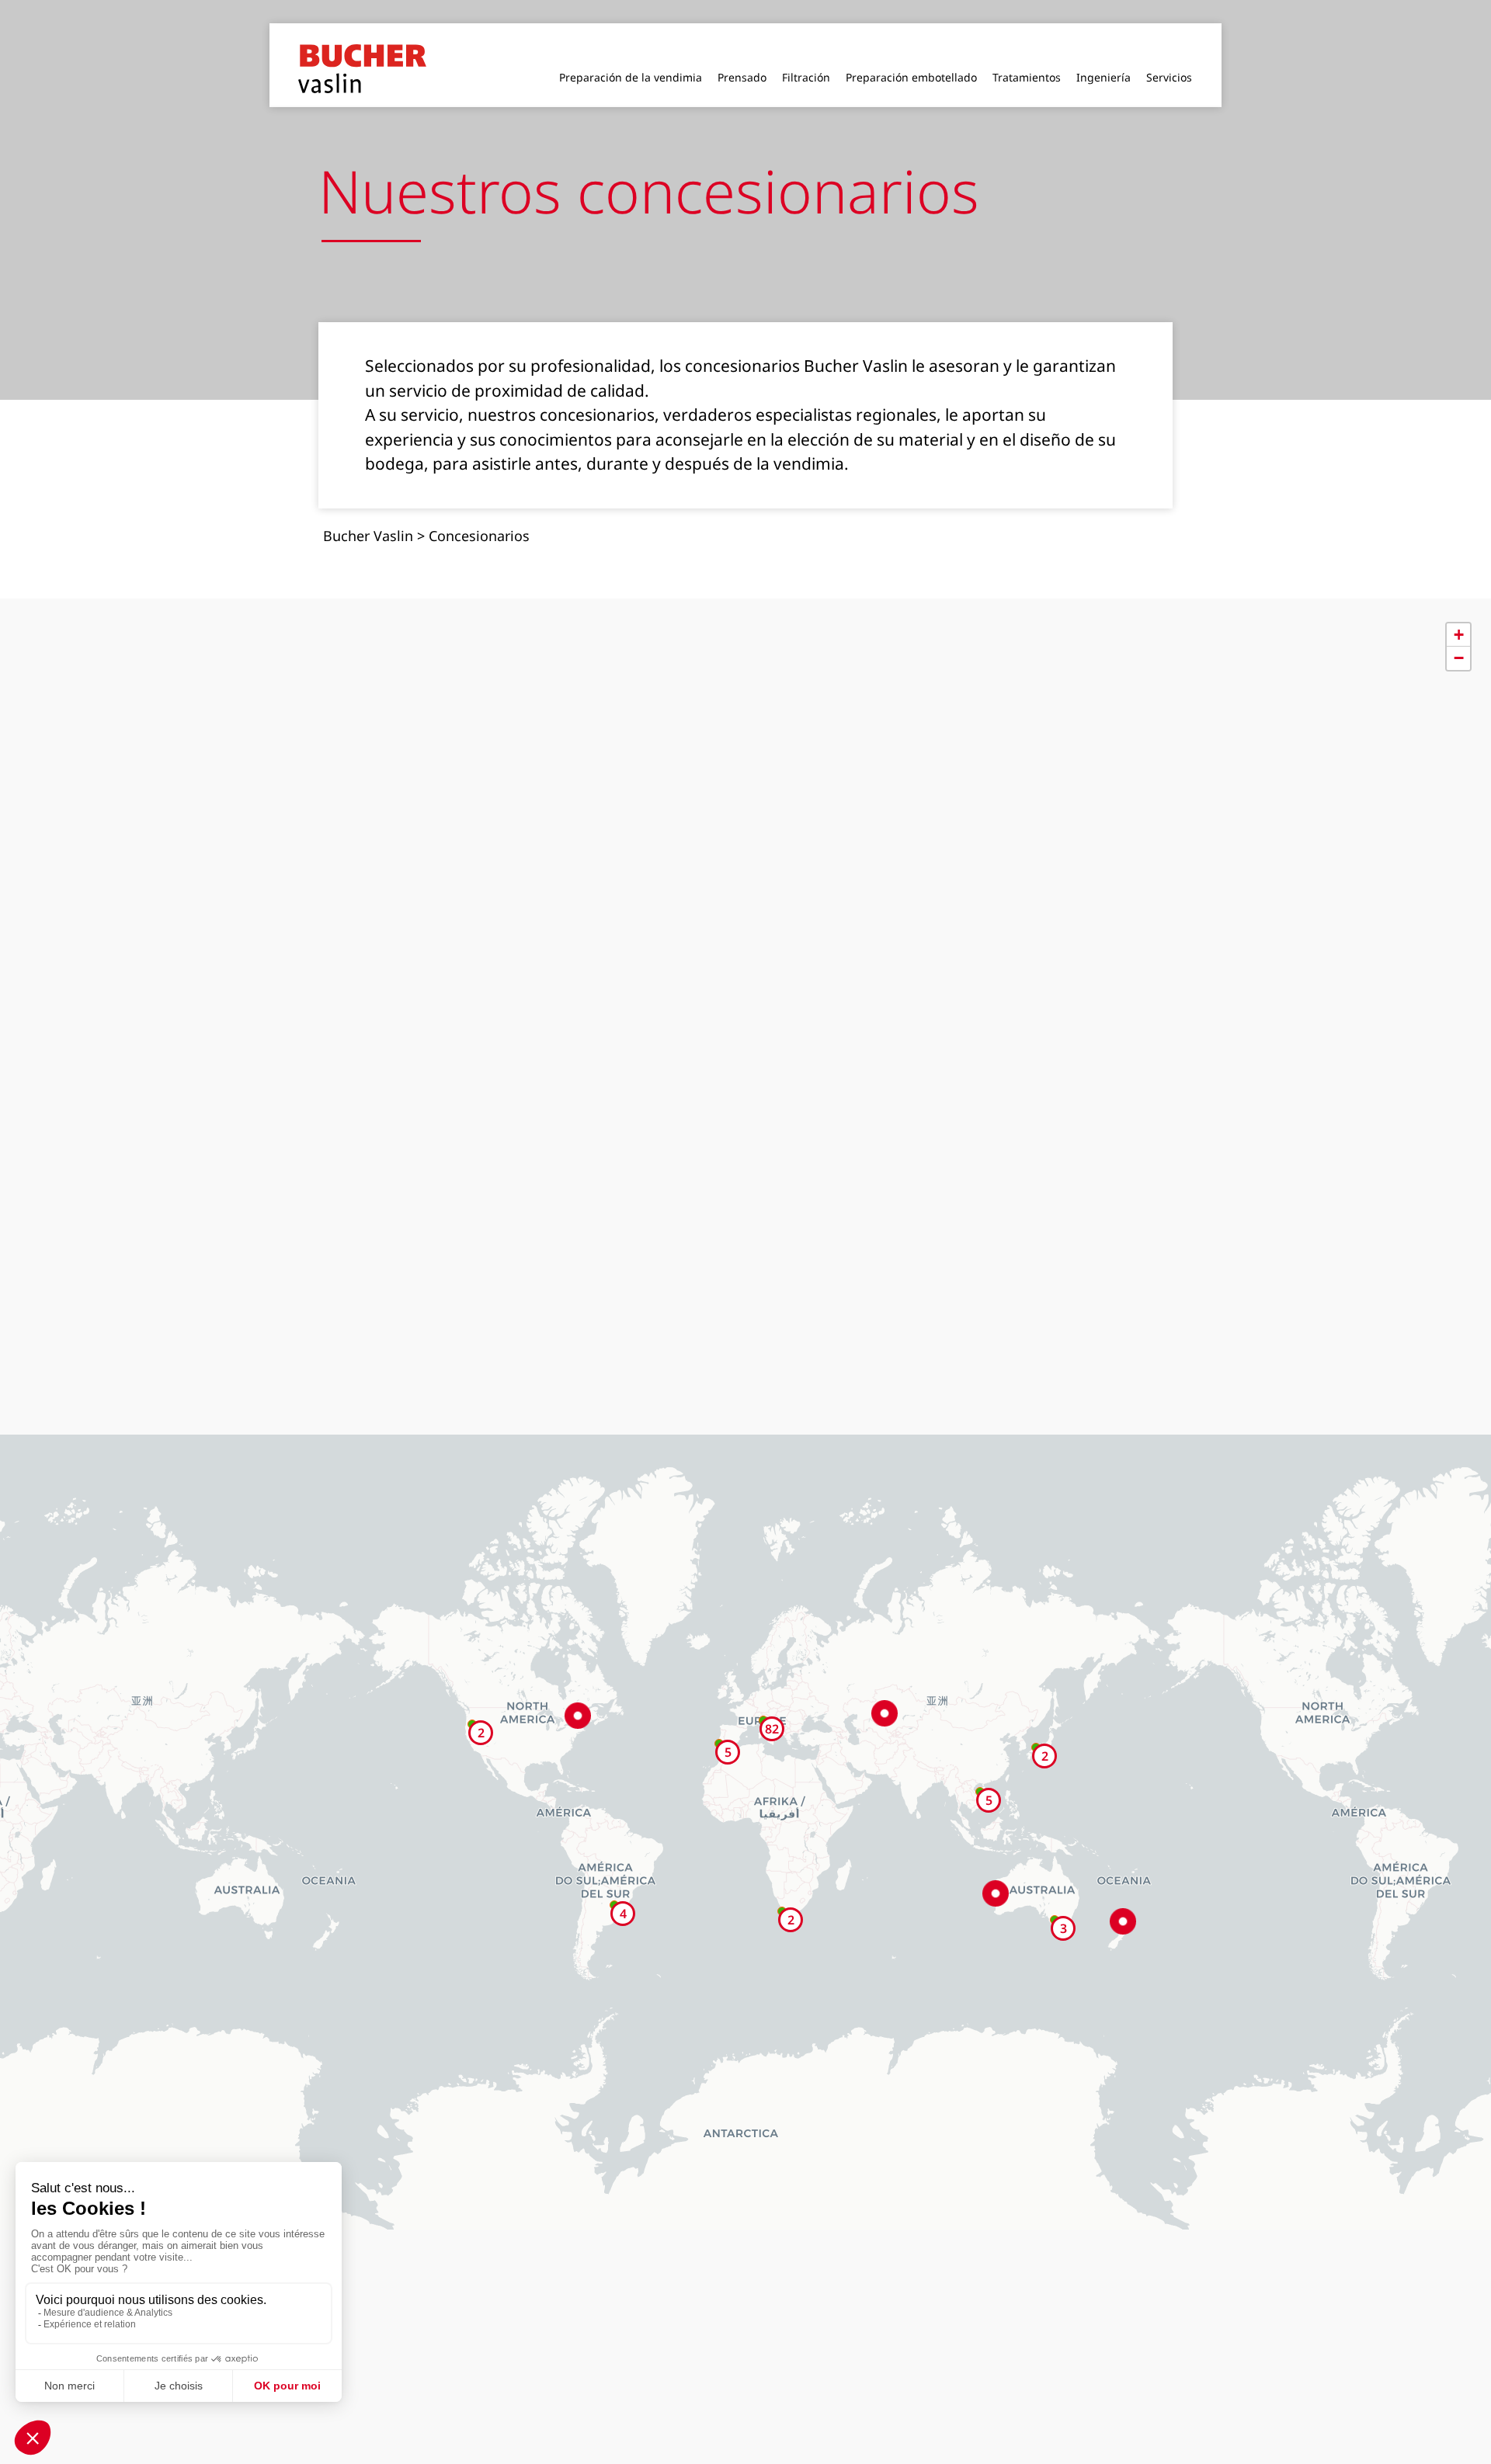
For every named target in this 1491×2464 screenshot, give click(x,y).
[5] (980, 1766)
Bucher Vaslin (368, 510)
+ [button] (1459, 609)
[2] (1036, 1722)
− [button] (1459, 632)
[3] (1055, 1894)
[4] (614, 1879)
